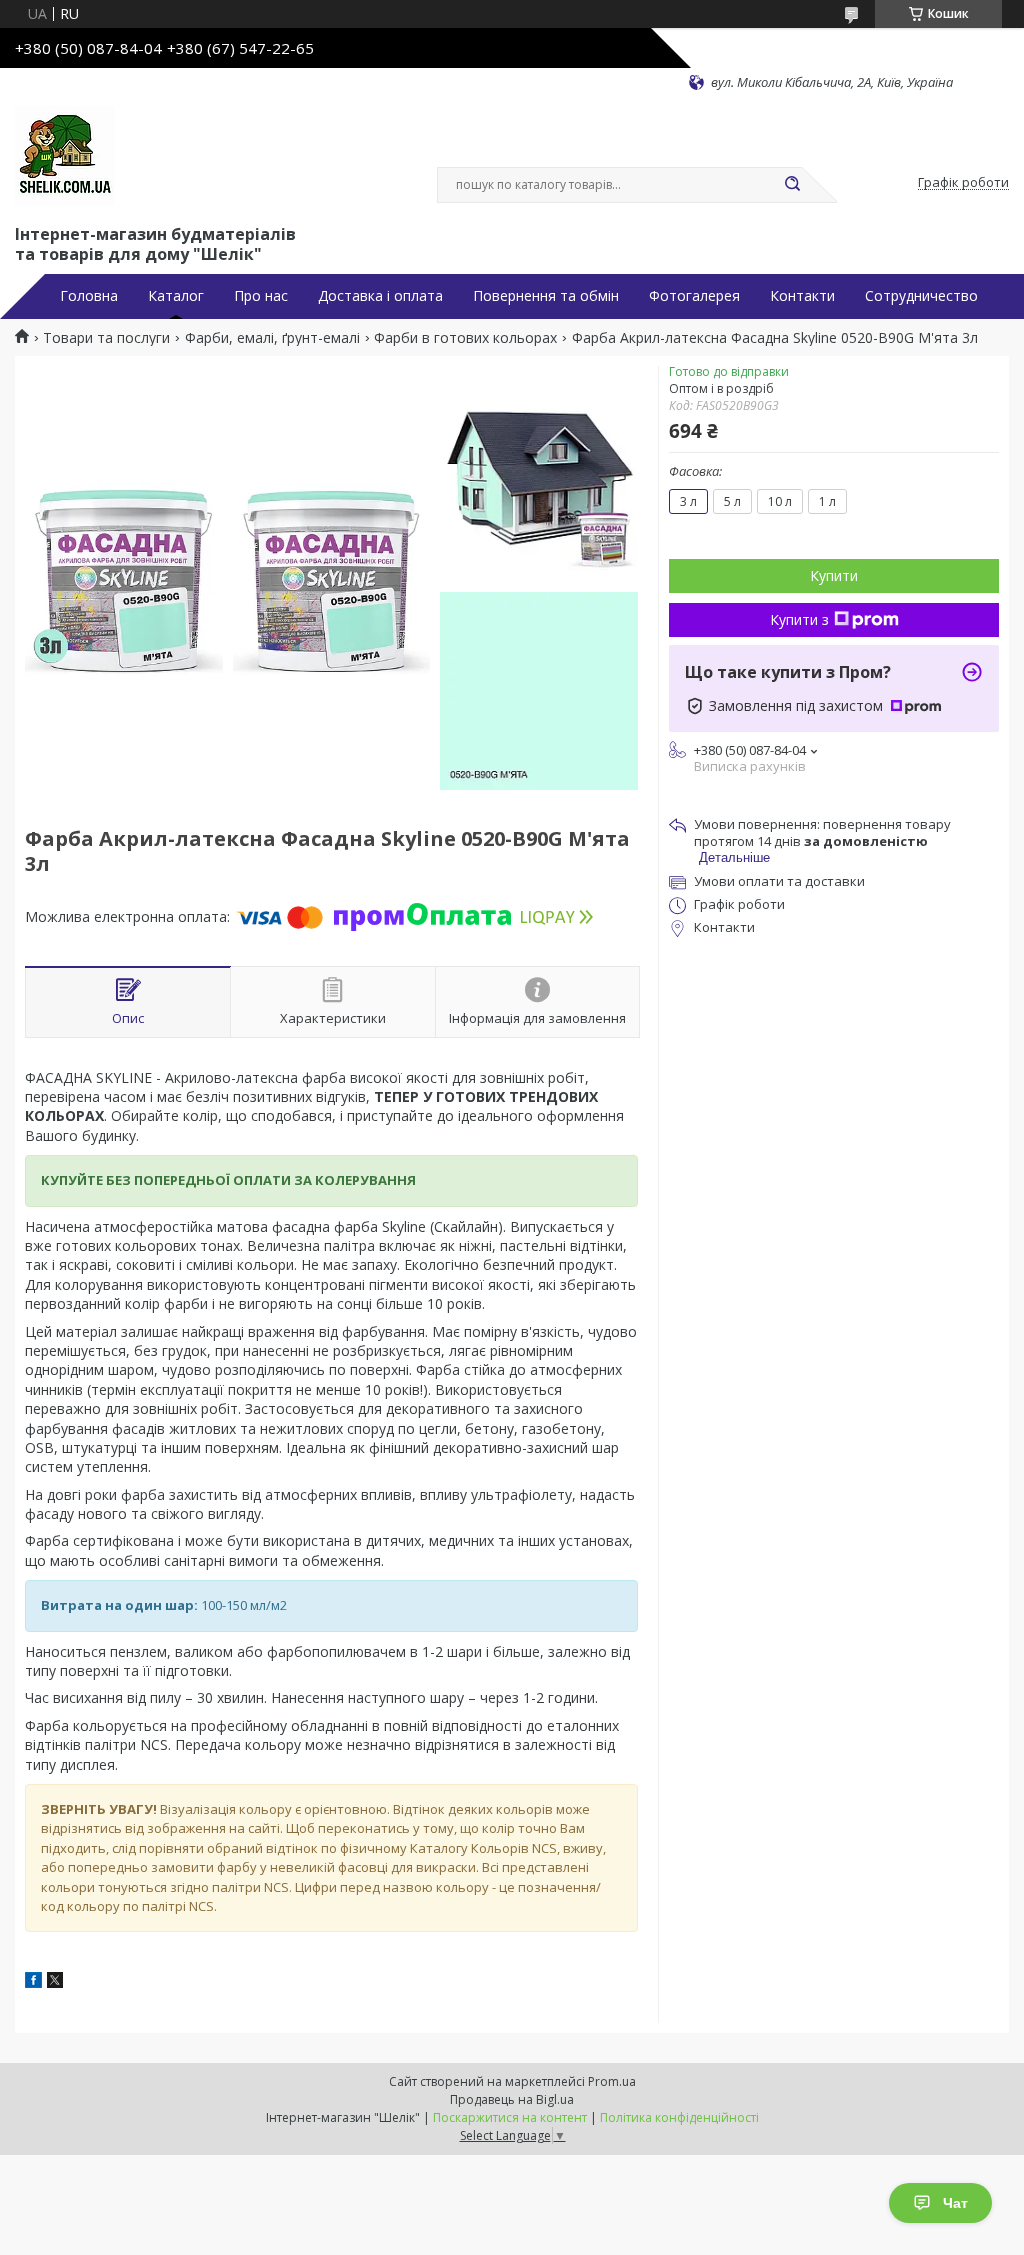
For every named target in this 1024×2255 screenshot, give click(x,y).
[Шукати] (792, 185)
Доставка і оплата (380, 296)
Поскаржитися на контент (510, 2117)
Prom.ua (612, 2081)
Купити (834, 575)
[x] (55, 1982)
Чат (955, 2203)
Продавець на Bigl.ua (512, 2099)
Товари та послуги (106, 338)
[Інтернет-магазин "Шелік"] (65, 156)
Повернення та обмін (546, 296)
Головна (89, 296)
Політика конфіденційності (679, 2117)
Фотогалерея (694, 296)
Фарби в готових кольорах (465, 338)
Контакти (802, 296)
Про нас (261, 296)
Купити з (799, 619)
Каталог (176, 296)
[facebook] (33, 1982)
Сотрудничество (921, 296)
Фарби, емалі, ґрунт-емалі (272, 338)
